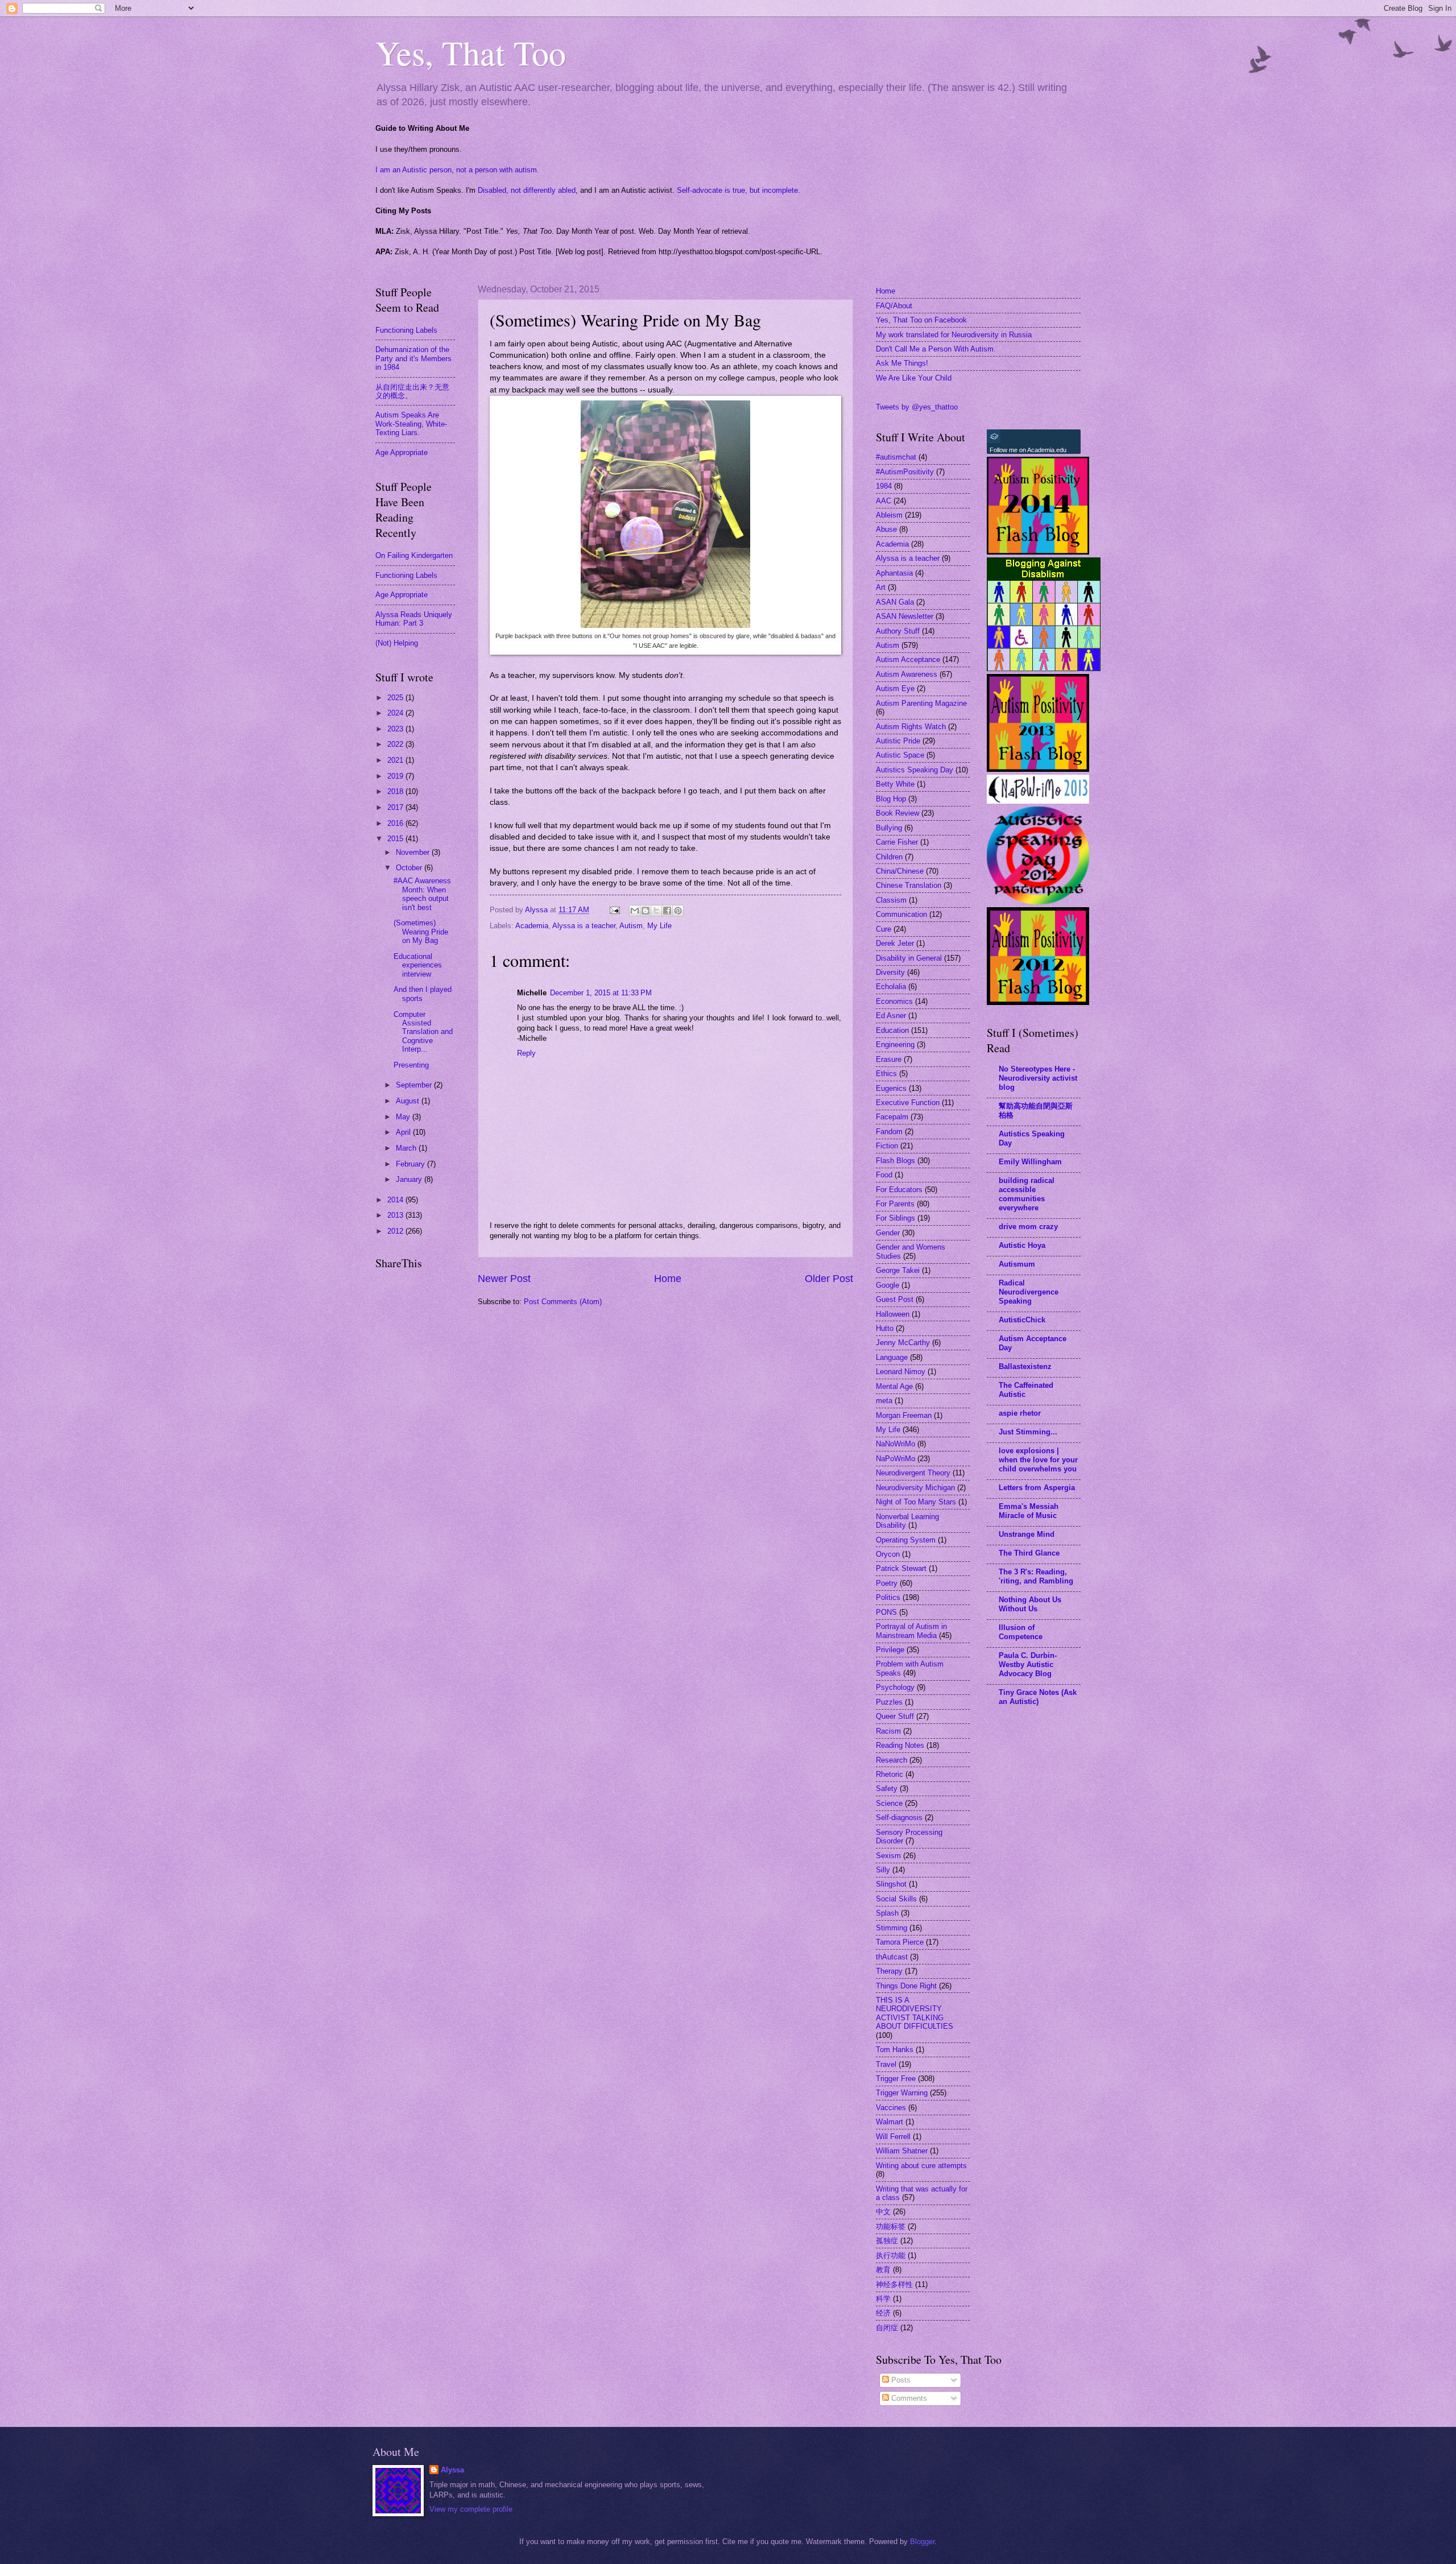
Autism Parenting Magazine (921, 703)
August (409, 1101)
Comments (908, 2398)
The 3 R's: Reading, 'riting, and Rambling (1036, 1576)
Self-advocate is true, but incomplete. (739, 190)
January (410, 1179)
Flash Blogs (895, 1161)
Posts (900, 2380)
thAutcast (892, 1957)
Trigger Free (896, 2079)
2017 (396, 807)
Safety (887, 1788)
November (414, 852)
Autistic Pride (898, 741)
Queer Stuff (895, 1716)
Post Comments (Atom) (563, 1302)
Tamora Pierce (900, 1942)
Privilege (890, 1650)
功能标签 (891, 2226)
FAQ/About (894, 306)
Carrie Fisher (897, 842)
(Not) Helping (397, 643)
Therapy (889, 1971)
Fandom (889, 1132)
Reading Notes (900, 1745)
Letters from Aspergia (1037, 1488)
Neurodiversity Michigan (915, 1488)
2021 (396, 760)
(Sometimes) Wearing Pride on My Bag (421, 932)
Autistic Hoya (1022, 1245)
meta (884, 1401)
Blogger (922, 2542)
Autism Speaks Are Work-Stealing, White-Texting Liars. (411, 424)
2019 (396, 776)
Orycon (888, 1554)
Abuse (886, 529)
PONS (886, 1612)
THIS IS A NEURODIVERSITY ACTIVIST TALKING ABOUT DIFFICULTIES (915, 2013)
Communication (901, 914)
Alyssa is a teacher (584, 926)
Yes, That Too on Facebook (921, 320)
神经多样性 (894, 2284)
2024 (396, 713)
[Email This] (635, 911)
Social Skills (896, 1899)
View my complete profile (471, 2509)
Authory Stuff (898, 631)
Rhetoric (890, 1774)
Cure (884, 929)
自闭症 (887, 2328)
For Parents (895, 1204)
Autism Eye (895, 688)
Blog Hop (891, 799)
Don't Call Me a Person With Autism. (936, 349)
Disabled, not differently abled (527, 190)
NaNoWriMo (895, 1444)
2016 (396, 823)
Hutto (885, 1328)
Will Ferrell (893, 2137)
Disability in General (909, 958)
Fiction (887, 1146)
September (415, 1085)
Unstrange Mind (1027, 1534)
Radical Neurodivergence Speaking (1029, 1292)
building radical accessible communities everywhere (1027, 1194)
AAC (884, 501)
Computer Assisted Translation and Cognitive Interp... (423, 1032)
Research (892, 1760)
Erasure (889, 1059)
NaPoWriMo (895, 1459)
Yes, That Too (471, 52)
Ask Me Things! (902, 363)
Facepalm (892, 1117)
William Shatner (902, 2151)
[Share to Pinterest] (678, 911)
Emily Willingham (1030, 1162)
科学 (883, 2299)
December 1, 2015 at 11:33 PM (601, 993)
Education (892, 1030)
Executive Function (908, 1103)
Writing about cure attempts (921, 2166)
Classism (891, 900)
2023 (396, 729)
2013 (396, 1215)
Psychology (895, 1687)
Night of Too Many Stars (916, 1502)
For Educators (899, 1190)
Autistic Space (900, 755)
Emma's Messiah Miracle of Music (1029, 1511)
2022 (396, 744)
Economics (894, 1001)
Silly (883, 1870)
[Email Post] (614, 910)
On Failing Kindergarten (414, 555)
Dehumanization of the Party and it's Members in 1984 (413, 358)
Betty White (895, 784)
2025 (396, 698)
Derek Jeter (895, 943)
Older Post (829, 1279)
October (410, 868)
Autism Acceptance (908, 659)
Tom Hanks (895, 2050)
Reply (526, 1053)
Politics (888, 1597)
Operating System (906, 1540)
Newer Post (504, 1279)
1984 (884, 486)
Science (889, 1803)
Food (884, 1175)
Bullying (889, 828)
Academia (532, 926)
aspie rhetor (1020, 1413)
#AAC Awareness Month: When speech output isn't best (422, 894)
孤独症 (887, 2241)
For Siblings (895, 1218)
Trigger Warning (902, 2093)
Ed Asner (891, 1016)
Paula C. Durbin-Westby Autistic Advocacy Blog (1028, 1664)
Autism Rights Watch (911, 727)
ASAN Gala (895, 602)
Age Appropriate (402, 452)
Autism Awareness (907, 674)
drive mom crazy (1028, 1227)
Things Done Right (906, 1986)
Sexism (888, 1856)
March (407, 1148)
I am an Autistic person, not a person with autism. (457, 170)
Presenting (411, 1065)
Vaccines (891, 2108)
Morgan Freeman (904, 1415)
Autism (631, 926)
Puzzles (889, 1702)
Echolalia (891, 987)
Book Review (897, 813)
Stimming (892, 1928)
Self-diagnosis (899, 1817)
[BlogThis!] (646, 911)
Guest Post (895, 1299)
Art (881, 587)
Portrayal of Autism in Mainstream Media (911, 1631)
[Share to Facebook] (667, 911)
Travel (886, 2064)
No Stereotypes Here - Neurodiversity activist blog (1038, 1078)
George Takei (898, 1270)
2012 (396, 1231)
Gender (888, 1233)
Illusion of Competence (1021, 1632)
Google (888, 1285)
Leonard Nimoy (901, 1372)
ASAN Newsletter (905, 616)
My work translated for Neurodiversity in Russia (954, 335)
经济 (883, 2313)
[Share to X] (656, 911)
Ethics (886, 1074)
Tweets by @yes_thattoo (917, 407)
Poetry (887, 1583)
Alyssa (452, 2470)
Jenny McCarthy (903, 1343)
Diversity (890, 972)
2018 (396, 791)
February (411, 1164)
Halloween (893, 1314)
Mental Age (894, 1386)
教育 (883, 2270)
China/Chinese (900, 871)
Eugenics (891, 1088)
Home (668, 1279)
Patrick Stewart (901, 1568)
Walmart (890, 2122)
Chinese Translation (909, 885)
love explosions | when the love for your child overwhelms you (1038, 1460)
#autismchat (896, 457)
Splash (887, 1913)
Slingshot (891, 1884)
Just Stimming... (1028, 1432)
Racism (888, 1731)
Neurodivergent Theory (913, 1473)
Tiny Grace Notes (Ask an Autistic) (1038, 1697)
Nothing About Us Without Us (1030, 1604)
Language (892, 1357)
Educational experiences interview (418, 965)
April (404, 1132)
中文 (883, 2212)
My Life (659, 926)
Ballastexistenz (1025, 1366)
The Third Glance (1029, 1553)
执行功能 (891, 2255)
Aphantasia (894, 573)
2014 (396, 1200)
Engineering (895, 1045)
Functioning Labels (406, 330)
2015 (396, 839)
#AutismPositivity (905, 472)
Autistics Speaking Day (915, 770)
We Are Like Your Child (914, 378)
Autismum (1017, 1264)
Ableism (889, 515)
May (404, 1117)
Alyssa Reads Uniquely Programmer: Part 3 (414, 619)
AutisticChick (1022, 1320)
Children (889, 857)
